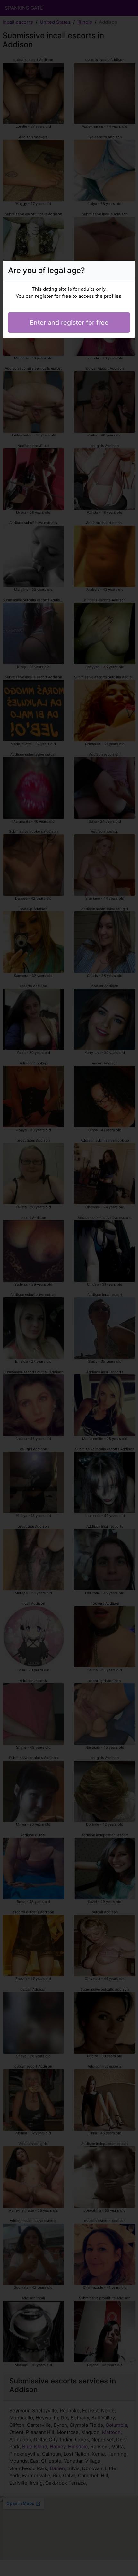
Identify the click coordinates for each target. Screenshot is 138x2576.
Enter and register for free (69, 323)
